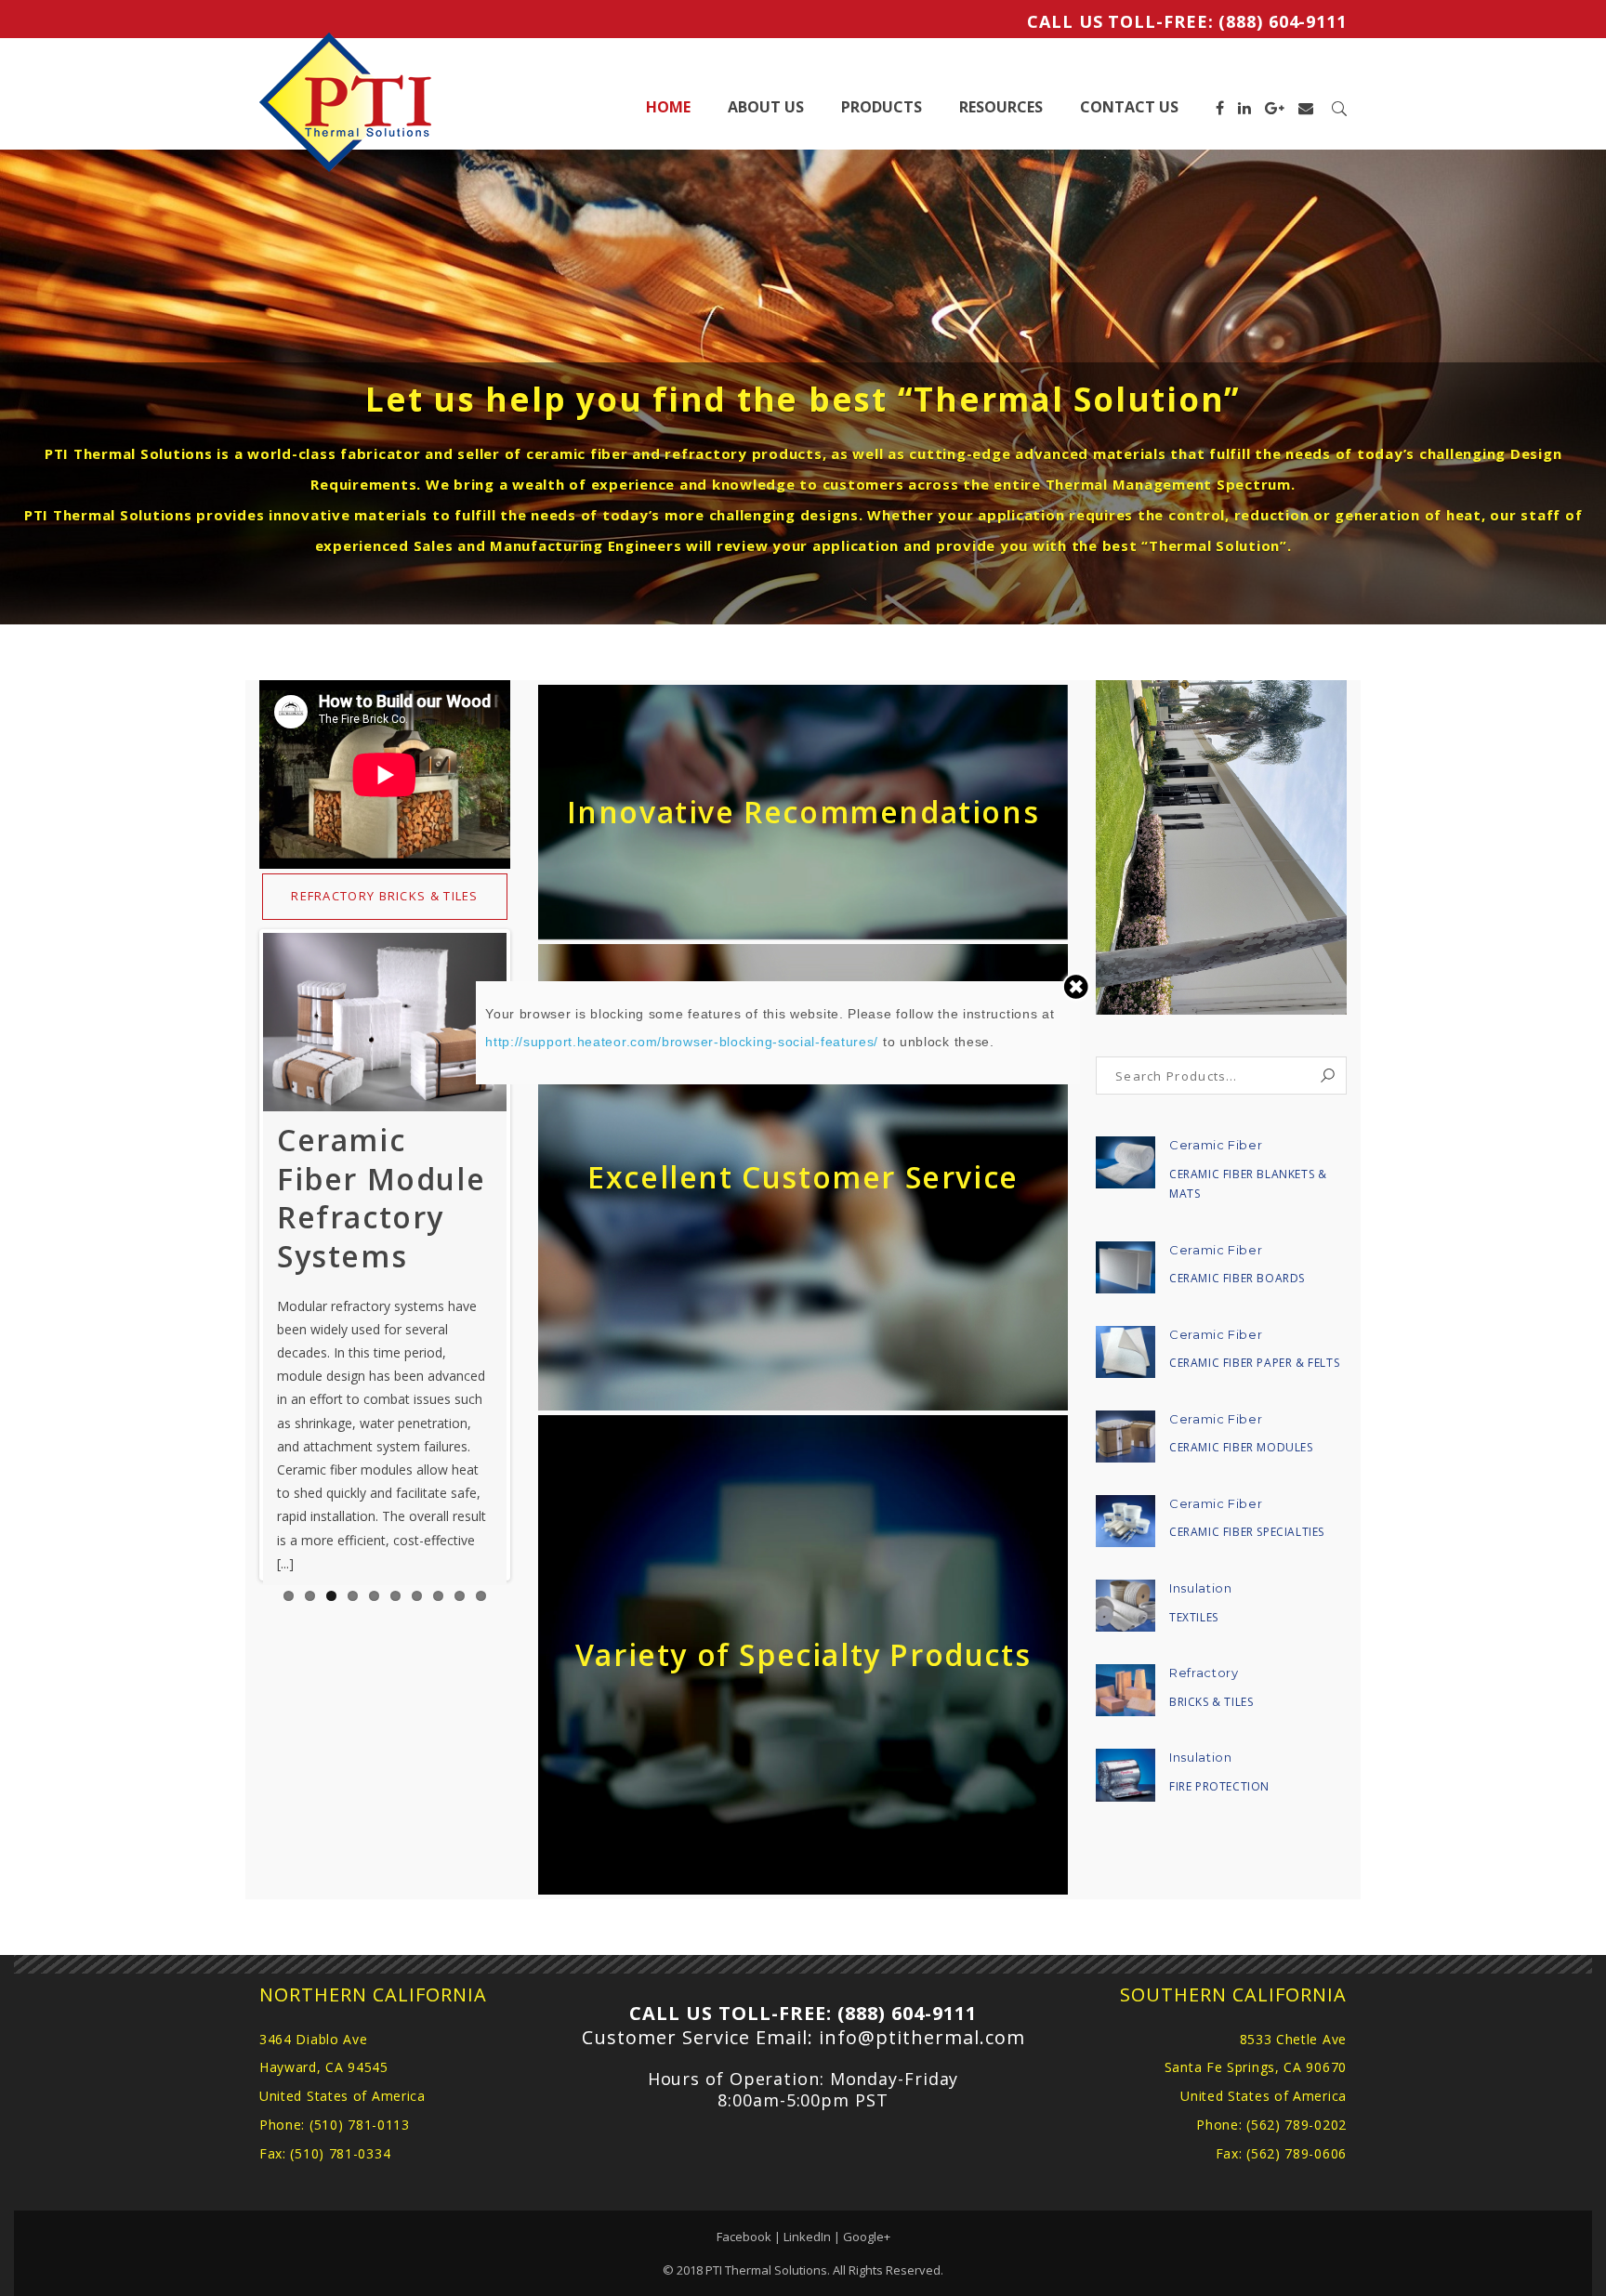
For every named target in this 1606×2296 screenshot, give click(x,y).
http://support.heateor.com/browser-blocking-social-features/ (682, 1042)
